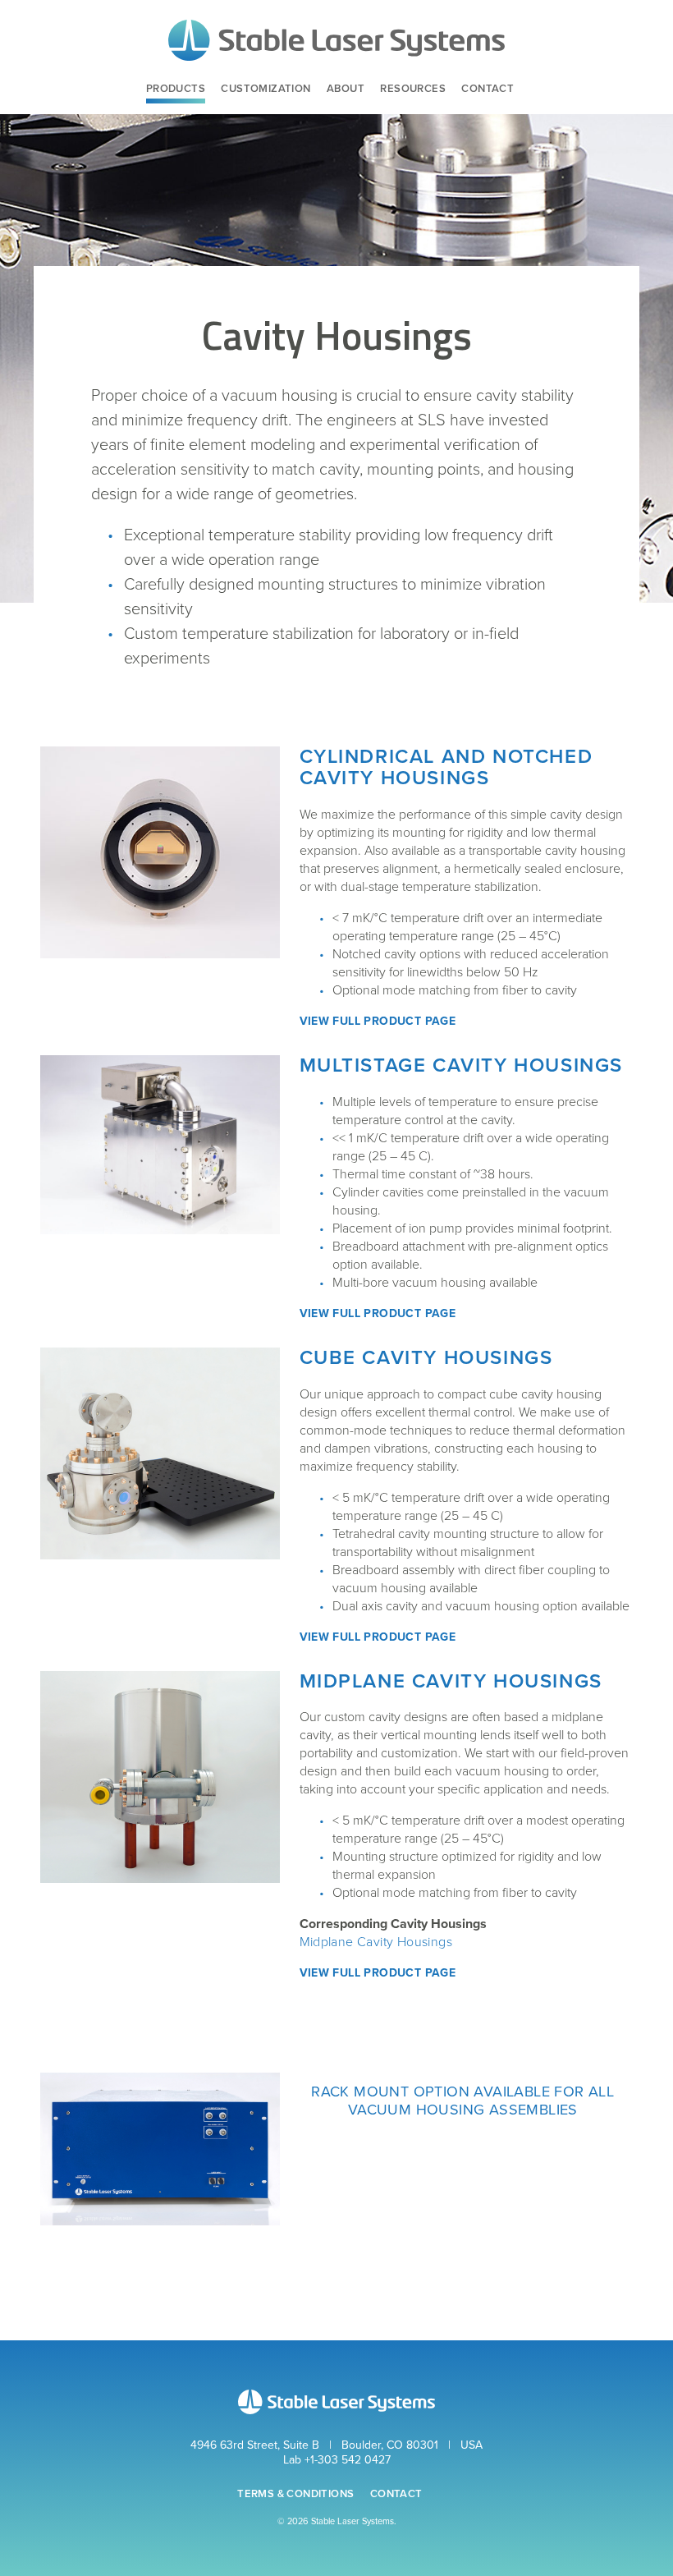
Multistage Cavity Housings (462, 1065)
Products (176, 89)
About (346, 89)
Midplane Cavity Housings (451, 1681)
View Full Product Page (378, 1021)
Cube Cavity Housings (426, 1358)
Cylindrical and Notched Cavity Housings (446, 767)
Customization (266, 89)
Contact (488, 89)
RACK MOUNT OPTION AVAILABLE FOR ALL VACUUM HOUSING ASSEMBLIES (462, 2101)
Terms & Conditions (295, 2494)
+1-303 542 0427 (348, 2460)
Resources (413, 89)
